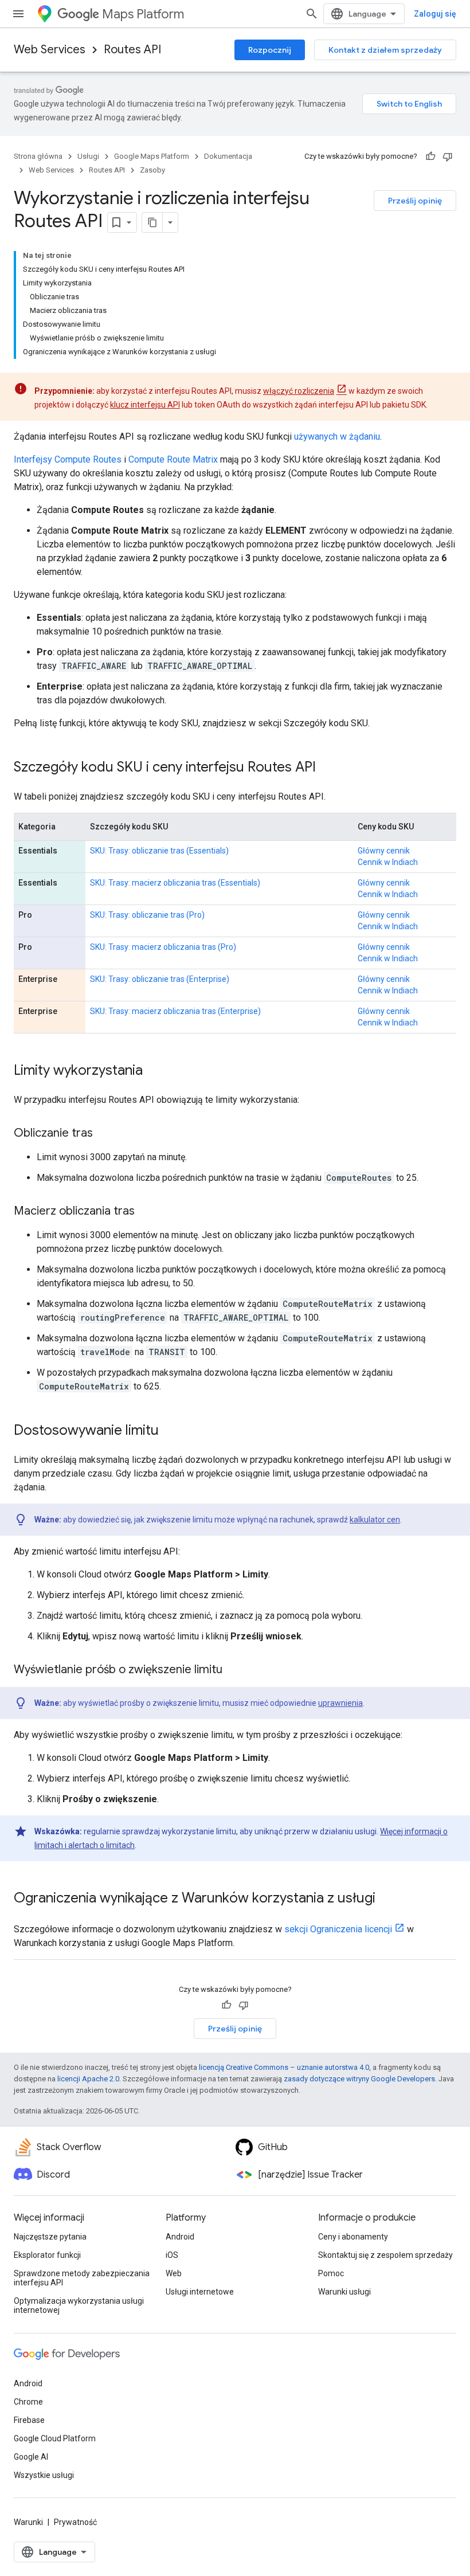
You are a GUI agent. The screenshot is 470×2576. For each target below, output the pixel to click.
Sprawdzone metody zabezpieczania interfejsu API (82, 2278)
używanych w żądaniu (337, 436)
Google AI (31, 2457)
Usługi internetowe (200, 2292)
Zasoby (152, 170)
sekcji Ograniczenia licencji (338, 1929)
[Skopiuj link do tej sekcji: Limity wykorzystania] (154, 1071)
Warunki (28, 2522)
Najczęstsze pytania (50, 2237)
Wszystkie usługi (44, 2475)
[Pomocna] (430, 156)
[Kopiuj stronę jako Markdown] (152, 222)
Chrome (28, 2402)
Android (180, 2237)
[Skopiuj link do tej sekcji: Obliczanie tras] (104, 1134)
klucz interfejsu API (145, 405)
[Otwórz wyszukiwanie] (312, 14)
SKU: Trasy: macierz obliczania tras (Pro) (163, 947)
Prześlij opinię (415, 201)
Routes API (132, 50)
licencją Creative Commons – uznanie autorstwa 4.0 (284, 2067)
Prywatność (75, 2522)
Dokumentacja (228, 156)
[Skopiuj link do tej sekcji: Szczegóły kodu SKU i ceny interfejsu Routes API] (327, 768)
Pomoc (331, 2273)
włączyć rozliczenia (299, 391)
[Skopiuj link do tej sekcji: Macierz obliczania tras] (146, 1212)
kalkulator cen (375, 1520)
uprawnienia (340, 1703)
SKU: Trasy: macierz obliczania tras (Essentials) (175, 883)
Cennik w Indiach (388, 862)
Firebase (29, 2420)
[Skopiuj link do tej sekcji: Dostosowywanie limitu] (170, 1431)
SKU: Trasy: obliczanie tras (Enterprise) (160, 979)
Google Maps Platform (152, 156)
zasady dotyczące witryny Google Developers (359, 2079)
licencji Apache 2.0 (88, 2079)
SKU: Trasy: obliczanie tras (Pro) (147, 915)
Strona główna (38, 156)
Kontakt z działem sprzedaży (385, 50)
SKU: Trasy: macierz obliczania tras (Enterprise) (175, 1011)
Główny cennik (384, 851)
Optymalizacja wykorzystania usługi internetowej (79, 2305)
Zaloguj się (435, 14)
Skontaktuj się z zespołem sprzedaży (385, 2255)
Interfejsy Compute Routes (68, 459)
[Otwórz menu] (18, 14)
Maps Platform (143, 14)
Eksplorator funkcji (47, 2255)
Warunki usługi (344, 2292)
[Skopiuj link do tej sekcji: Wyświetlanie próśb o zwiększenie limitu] (234, 1670)
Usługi (88, 156)
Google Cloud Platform (55, 2438)
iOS (172, 2255)
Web (174, 2273)
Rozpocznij (270, 50)
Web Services (50, 50)
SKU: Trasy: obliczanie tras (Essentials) (159, 851)
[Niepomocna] (448, 156)
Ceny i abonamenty (353, 2237)
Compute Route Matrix (173, 459)
